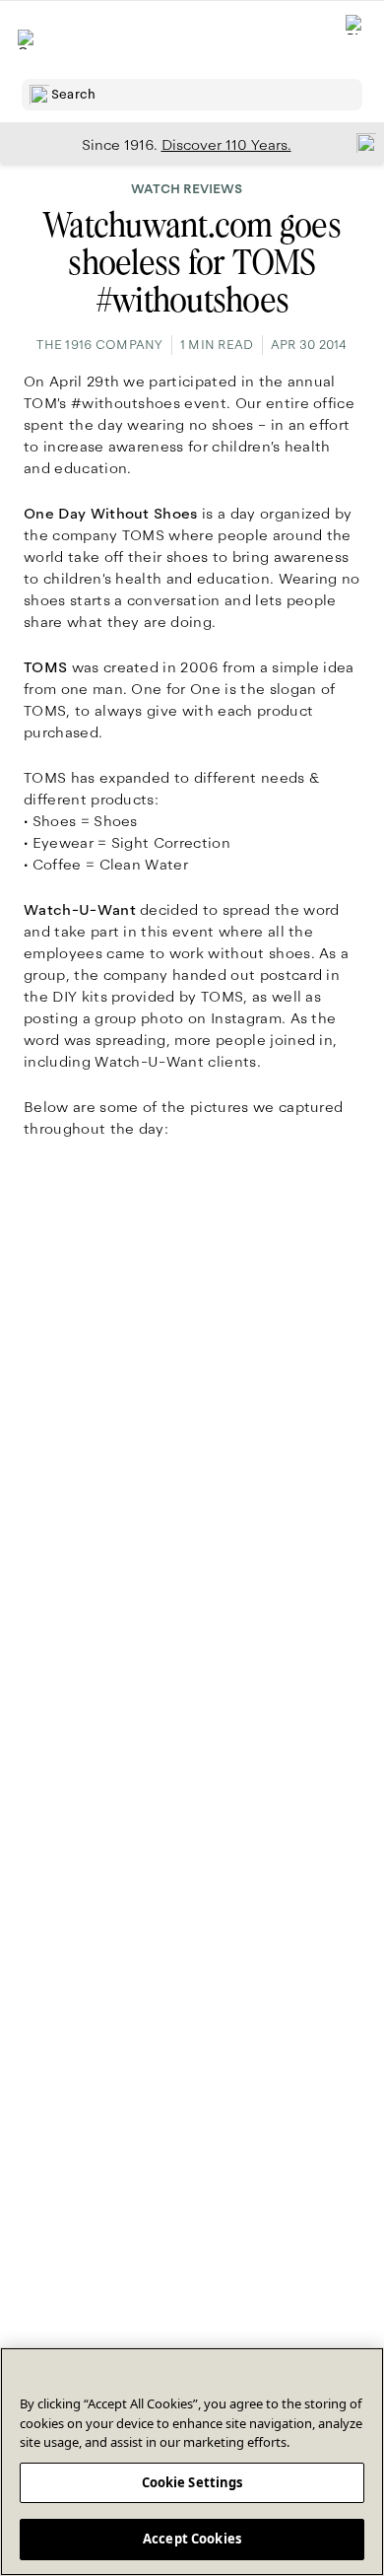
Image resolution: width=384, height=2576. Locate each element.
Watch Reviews (187, 189)
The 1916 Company (99, 345)
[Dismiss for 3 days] (360, 142)
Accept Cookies (192, 2539)
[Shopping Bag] (355, 40)
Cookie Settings (192, 2482)
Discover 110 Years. (226, 145)
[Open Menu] (28, 39)
